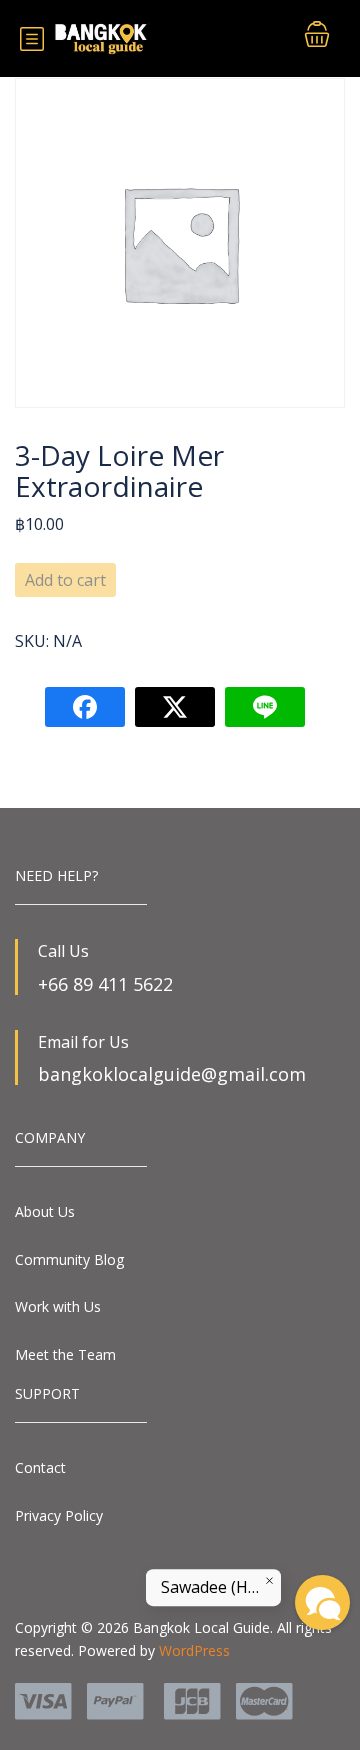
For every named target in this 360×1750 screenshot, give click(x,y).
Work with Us (58, 1306)
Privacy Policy (59, 1515)
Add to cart (65, 580)
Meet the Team (65, 1354)
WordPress (194, 1650)
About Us (45, 1211)
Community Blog (69, 1259)
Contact (40, 1467)
